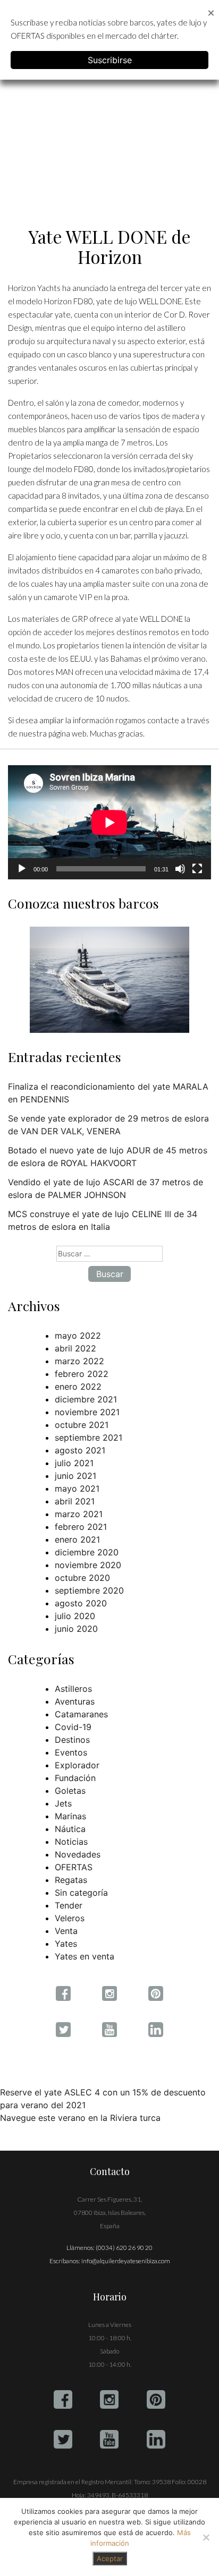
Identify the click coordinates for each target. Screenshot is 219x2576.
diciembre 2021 (86, 1399)
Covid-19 (73, 1727)
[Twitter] (63, 2439)
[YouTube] (109, 2439)
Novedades (78, 1854)
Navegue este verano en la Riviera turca (80, 2118)
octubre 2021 (82, 1425)
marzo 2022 (79, 1361)
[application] (109, 822)
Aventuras (75, 1701)
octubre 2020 (82, 1578)
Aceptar (110, 2558)
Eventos (71, 1752)
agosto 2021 (80, 1450)
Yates (66, 1944)
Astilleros (73, 1689)
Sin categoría (81, 1893)
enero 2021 (77, 1539)
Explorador (77, 1765)
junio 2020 (76, 1629)
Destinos (72, 1740)
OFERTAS (74, 1867)
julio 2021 (74, 1463)
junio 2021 (75, 1476)
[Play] (22, 869)
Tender (69, 1905)
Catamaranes (81, 1714)
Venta (66, 1931)
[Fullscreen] (197, 869)
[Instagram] (109, 2399)
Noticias (71, 1842)
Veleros (70, 1918)
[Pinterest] (156, 2399)
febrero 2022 (82, 1374)
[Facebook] (63, 2399)
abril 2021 (75, 1501)
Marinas (70, 1816)
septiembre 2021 (89, 1437)
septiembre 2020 (89, 1590)
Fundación (75, 1778)
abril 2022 (75, 1348)
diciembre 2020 (87, 1552)
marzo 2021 (79, 1514)
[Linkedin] (156, 2439)
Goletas (70, 1791)
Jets (63, 1803)
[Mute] (180, 869)
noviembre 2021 (87, 1412)
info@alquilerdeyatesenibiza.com (126, 2261)
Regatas (71, 1880)
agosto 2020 (81, 1603)
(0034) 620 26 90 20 (124, 2248)
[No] (206, 2537)
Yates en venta (85, 1956)
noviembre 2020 (88, 1565)
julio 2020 (75, 1616)
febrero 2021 (81, 1527)
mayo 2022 (78, 1336)
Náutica (70, 1829)
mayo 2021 (77, 1488)
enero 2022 (78, 1387)
